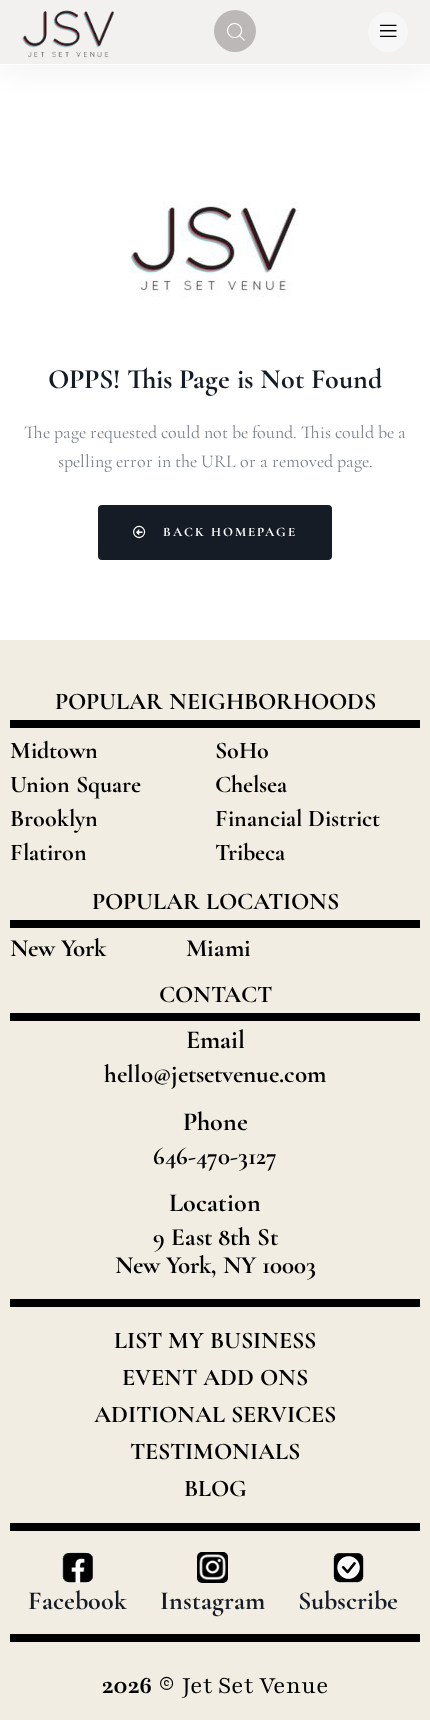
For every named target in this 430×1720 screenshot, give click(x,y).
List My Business (215, 1341)
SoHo (242, 750)
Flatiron (48, 852)
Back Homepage (227, 532)
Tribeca (250, 852)
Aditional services (215, 1415)
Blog (215, 1489)
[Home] (69, 32)
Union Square (75, 784)
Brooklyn (54, 818)
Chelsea (251, 784)
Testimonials (215, 1452)
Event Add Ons (215, 1378)
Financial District (297, 818)
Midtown (54, 750)
